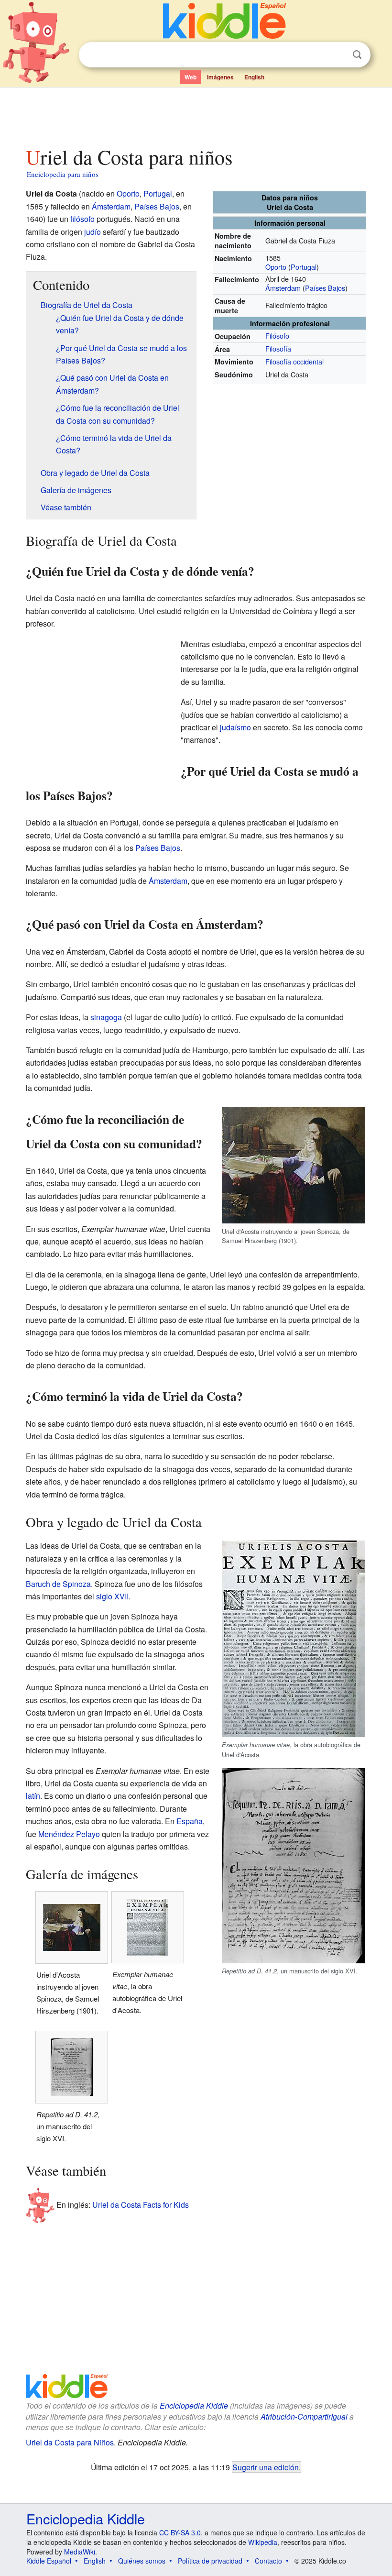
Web (191, 77)
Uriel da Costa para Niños (70, 2442)
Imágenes (220, 77)
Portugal (304, 267)
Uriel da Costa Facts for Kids (141, 2205)
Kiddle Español (49, 2561)
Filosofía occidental (294, 361)
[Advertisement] (196, 114)
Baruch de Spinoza (58, 1584)
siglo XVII (112, 1596)
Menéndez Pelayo (69, 1834)
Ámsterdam (283, 288)
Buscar (357, 55)
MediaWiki (80, 2552)
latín (33, 1796)
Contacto (268, 2561)
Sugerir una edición (266, 2467)
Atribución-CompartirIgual (304, 2416)
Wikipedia (263, 2542)
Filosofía (278, 348)
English (254, 77)
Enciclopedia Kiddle (194, 2405)
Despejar (338, 55)
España (190, 1821)
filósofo (82, 219)
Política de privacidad (210, 2561)
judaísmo (235, 727)
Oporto (276, 267)
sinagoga (106, 1017)
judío (93, 232)
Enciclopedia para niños (63, 174)
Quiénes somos (142, 2561)
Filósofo (277, 336)
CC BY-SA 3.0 (180, 2532)
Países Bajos (325, 288)
